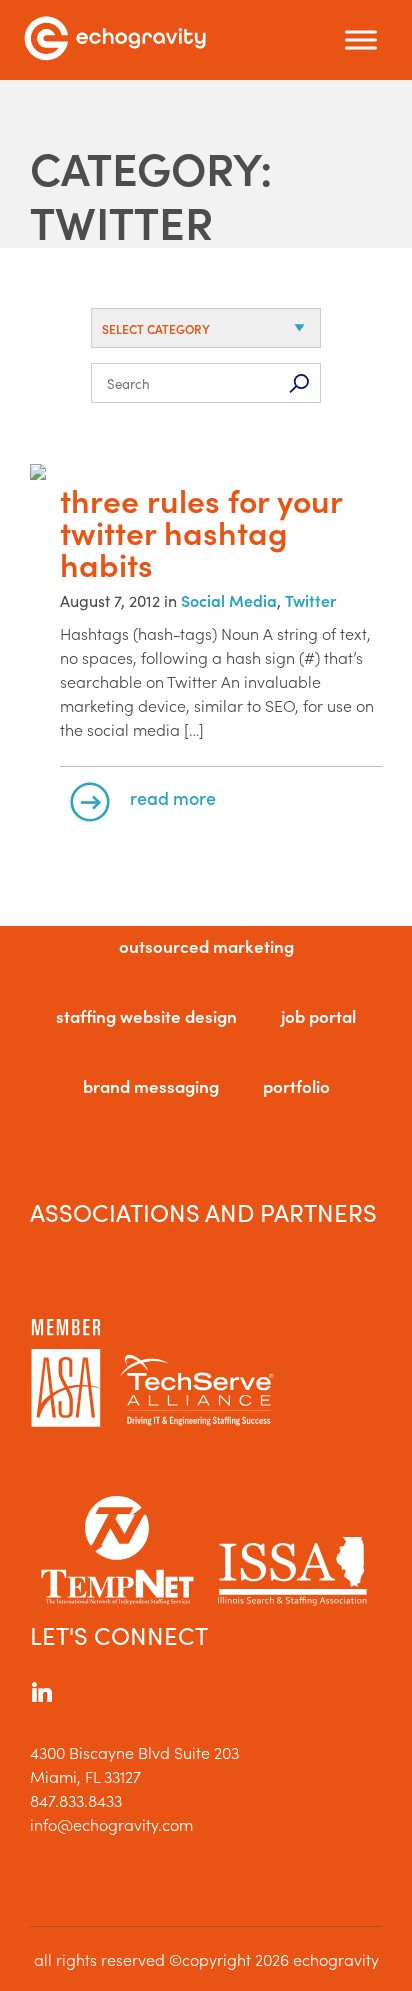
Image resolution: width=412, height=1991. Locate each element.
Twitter (310, 600)
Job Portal (318, 1016)
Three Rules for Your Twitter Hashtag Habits (201, 532)
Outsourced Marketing (206, 946)
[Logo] (115, 40)
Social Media (229, 600)
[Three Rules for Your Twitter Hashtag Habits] (206, 473)
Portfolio (296, 1086)
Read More (173, 797)
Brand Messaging (151, 1086)
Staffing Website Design (146, 1016)
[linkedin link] (42, 1695)
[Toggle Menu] (361, 40)
